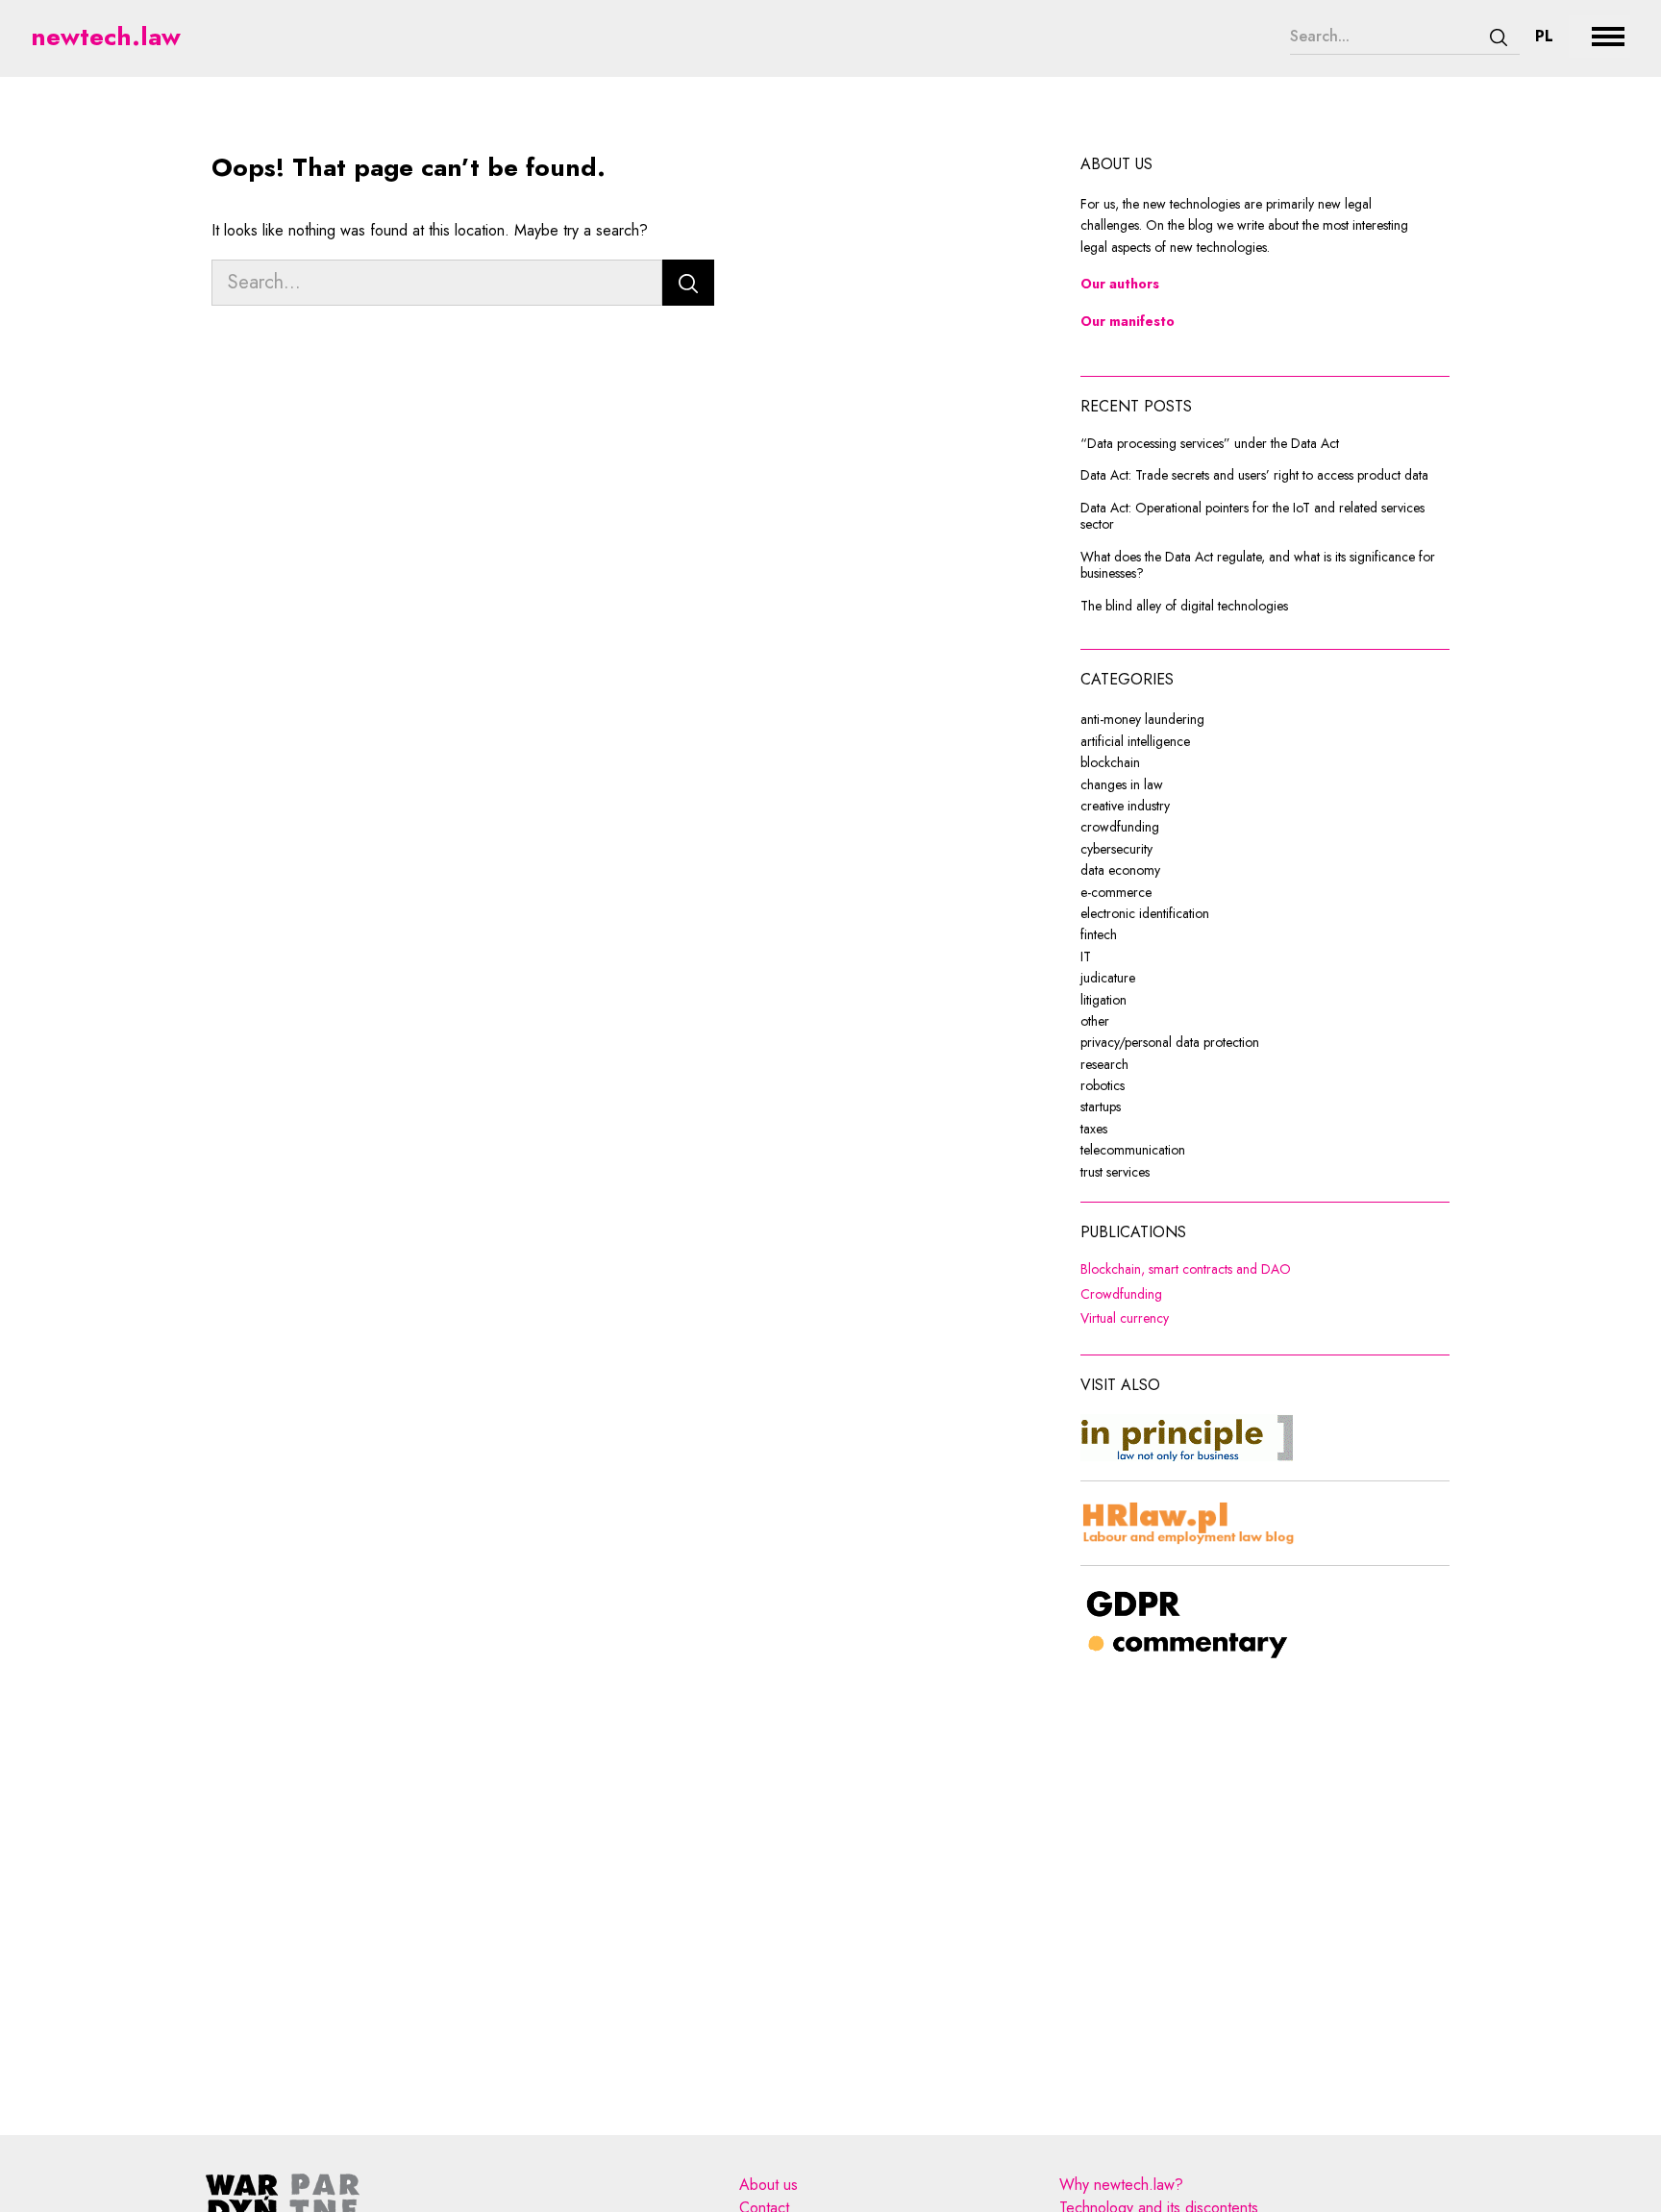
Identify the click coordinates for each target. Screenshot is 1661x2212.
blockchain (1110, 762)
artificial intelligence (1135, 741)
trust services (1115, 1172)
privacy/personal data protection (1170, 1042)
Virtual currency (1237, 1319)
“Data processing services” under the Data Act (1210, 444)
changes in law (1122, 784)
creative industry (1125, 806)
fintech (1099, 934)
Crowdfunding (1233, 1295)
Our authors (1120, 284)
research (1104, 1064)
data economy (1120, 870)
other (1095, 1021)
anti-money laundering (1142, 719)
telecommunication (1133, 1150)
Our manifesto (1128, 321)
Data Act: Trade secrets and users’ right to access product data (1254, 476)
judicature (1108, 978)
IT (1086, 957)
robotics (1103, 1085)
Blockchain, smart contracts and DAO (1265, 1270)
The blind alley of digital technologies (1184, 607)
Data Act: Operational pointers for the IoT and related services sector (1252, 517)
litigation (1103, 1000)
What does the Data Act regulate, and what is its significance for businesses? (1258, 566)
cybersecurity (1116, 849)
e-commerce (1116, 892)
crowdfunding (1120, 827)
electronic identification (1145, 913)
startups (1101, 1106)
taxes (1094, 1129)
